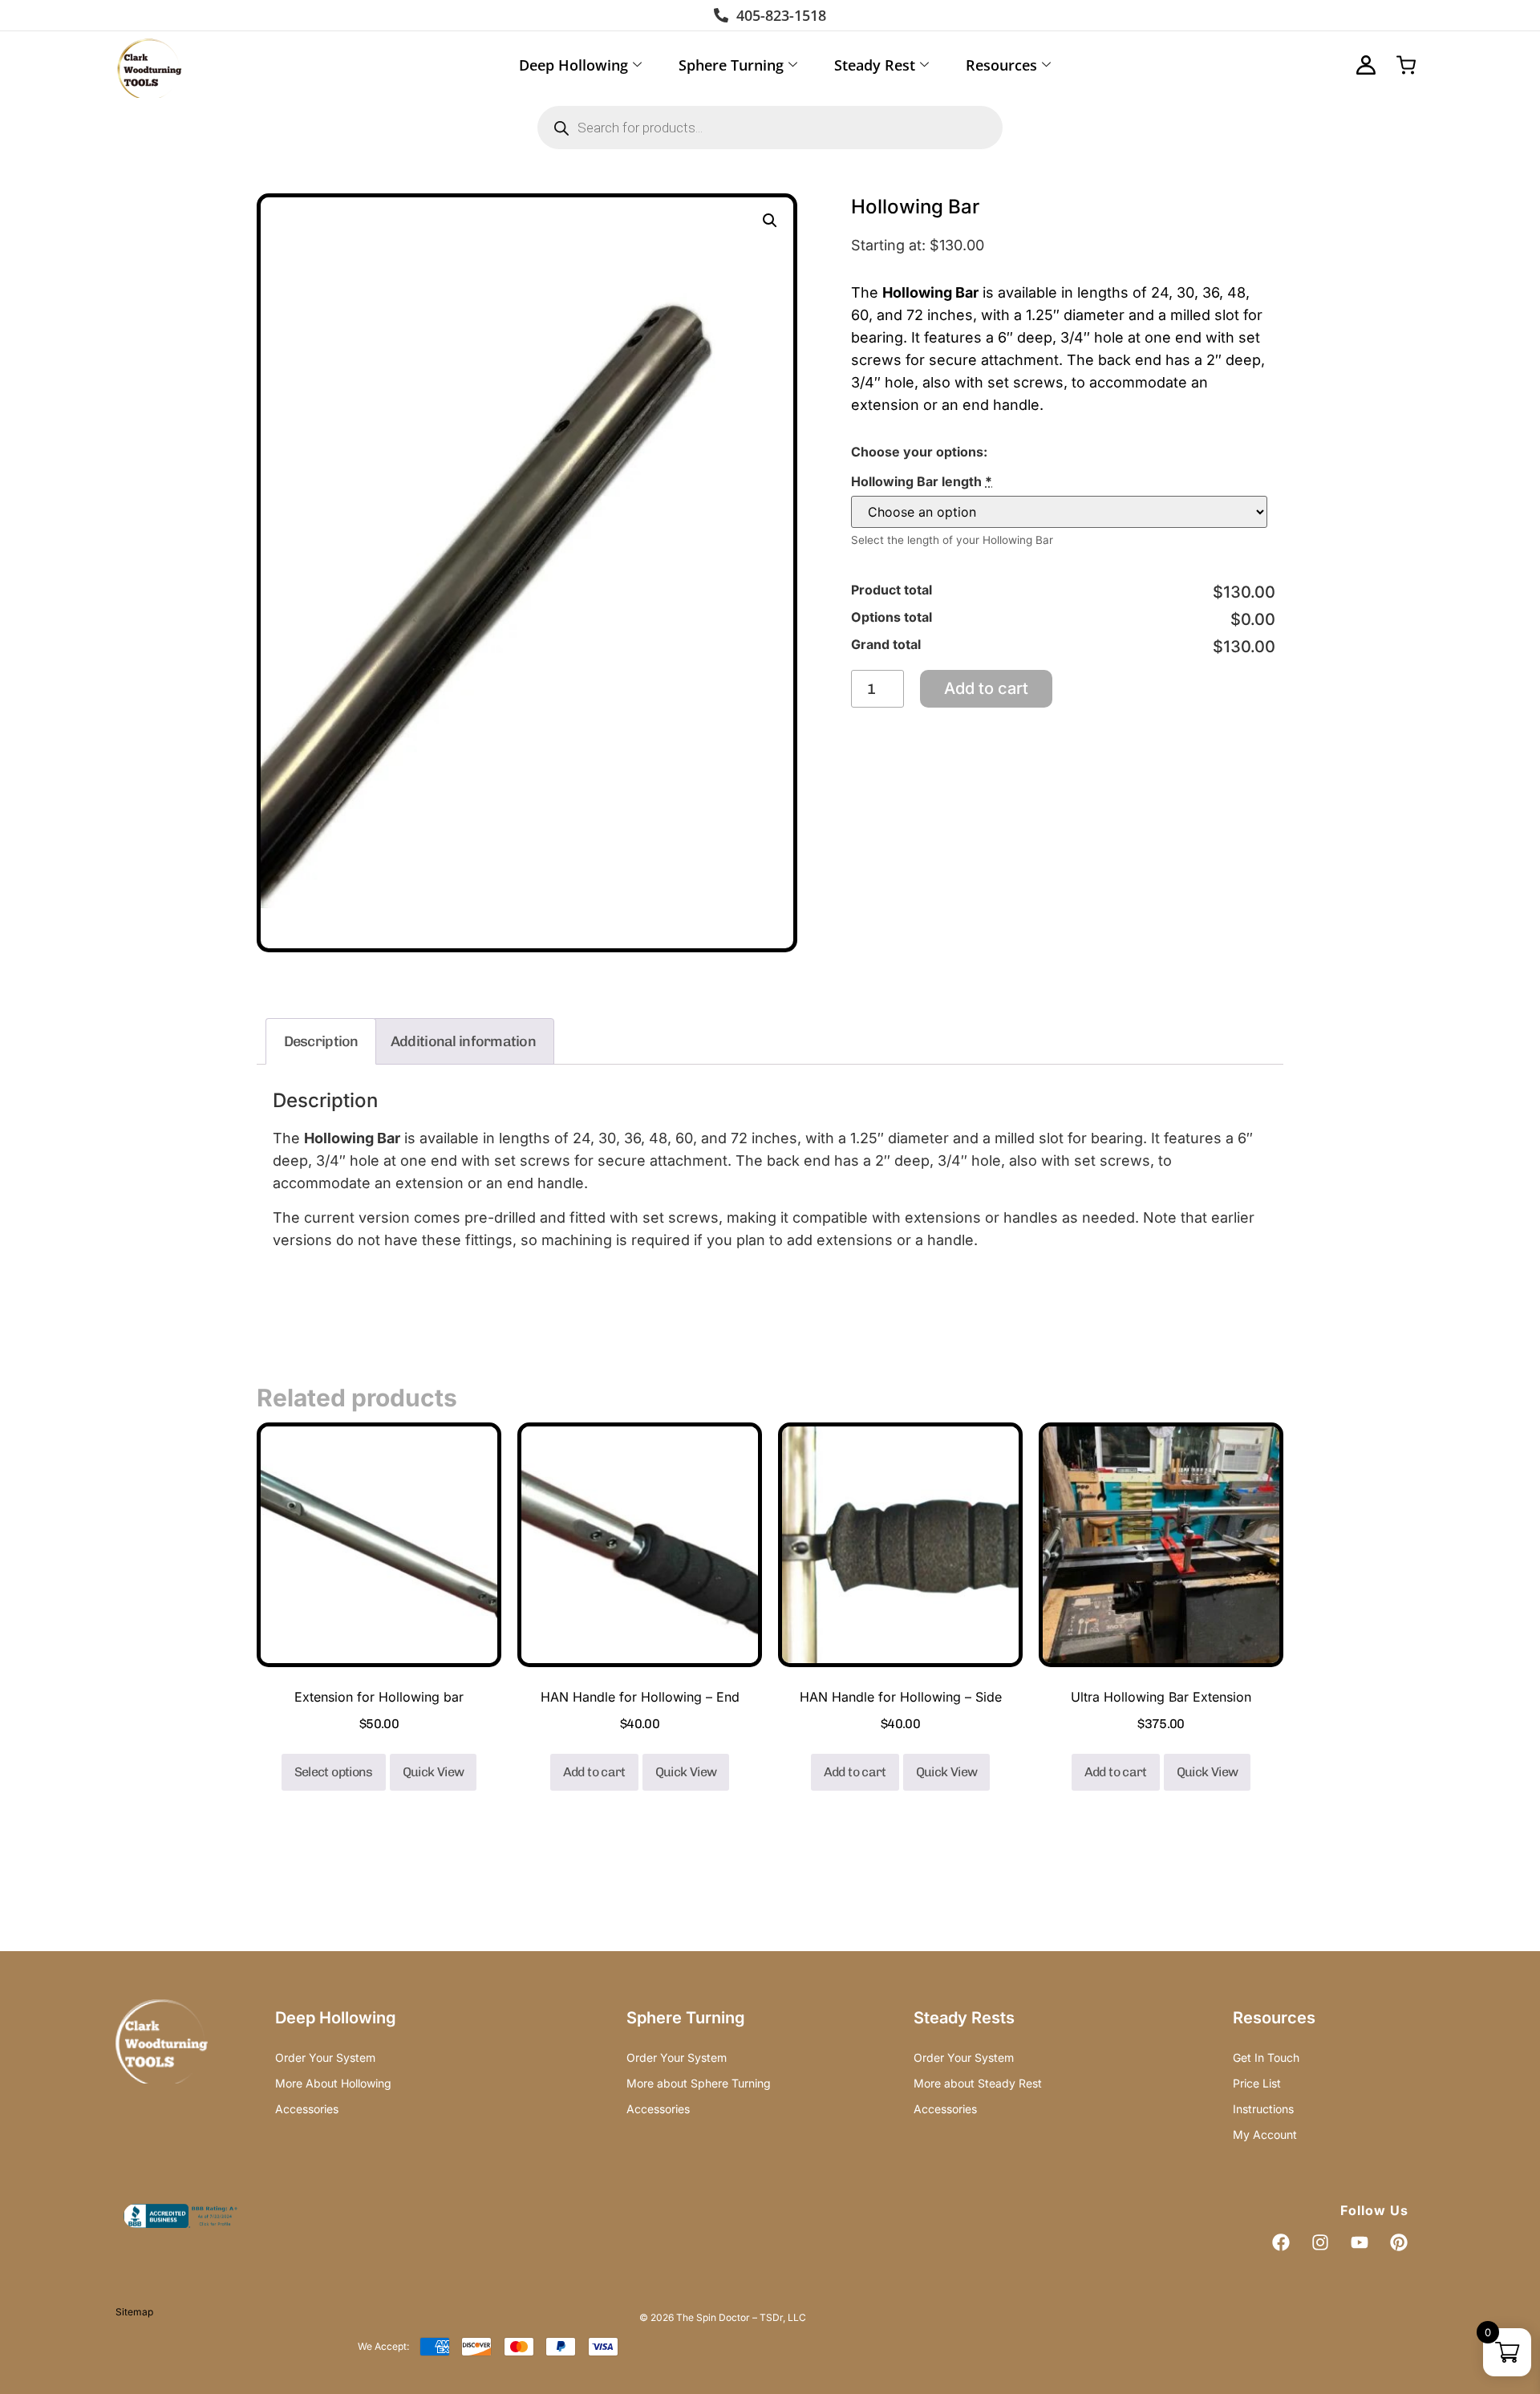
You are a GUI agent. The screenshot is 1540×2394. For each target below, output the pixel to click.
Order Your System (325, 2057)
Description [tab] (321, 1041)
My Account (1265, 2134)
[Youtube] (1360, 2242)
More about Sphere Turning (699, 2083)
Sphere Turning (731, 65)
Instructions (1263, 2109)
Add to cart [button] (594, 1772)
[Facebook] (1281, 2242)
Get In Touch (1266, 2057)
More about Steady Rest (978, 2083)
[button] (770, 221)
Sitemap (134, 2312)
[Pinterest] (1399, 2242)
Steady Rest (875, 65)
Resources (1001, 65)
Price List (1257, 2083)
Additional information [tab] (463, 1041)
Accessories (307, 2109)
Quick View (434, 1772)
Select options (334, 1772)
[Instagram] (1320, 2242)
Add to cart (986, 688)
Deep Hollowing (573, 65)
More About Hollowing (333, 2083)
